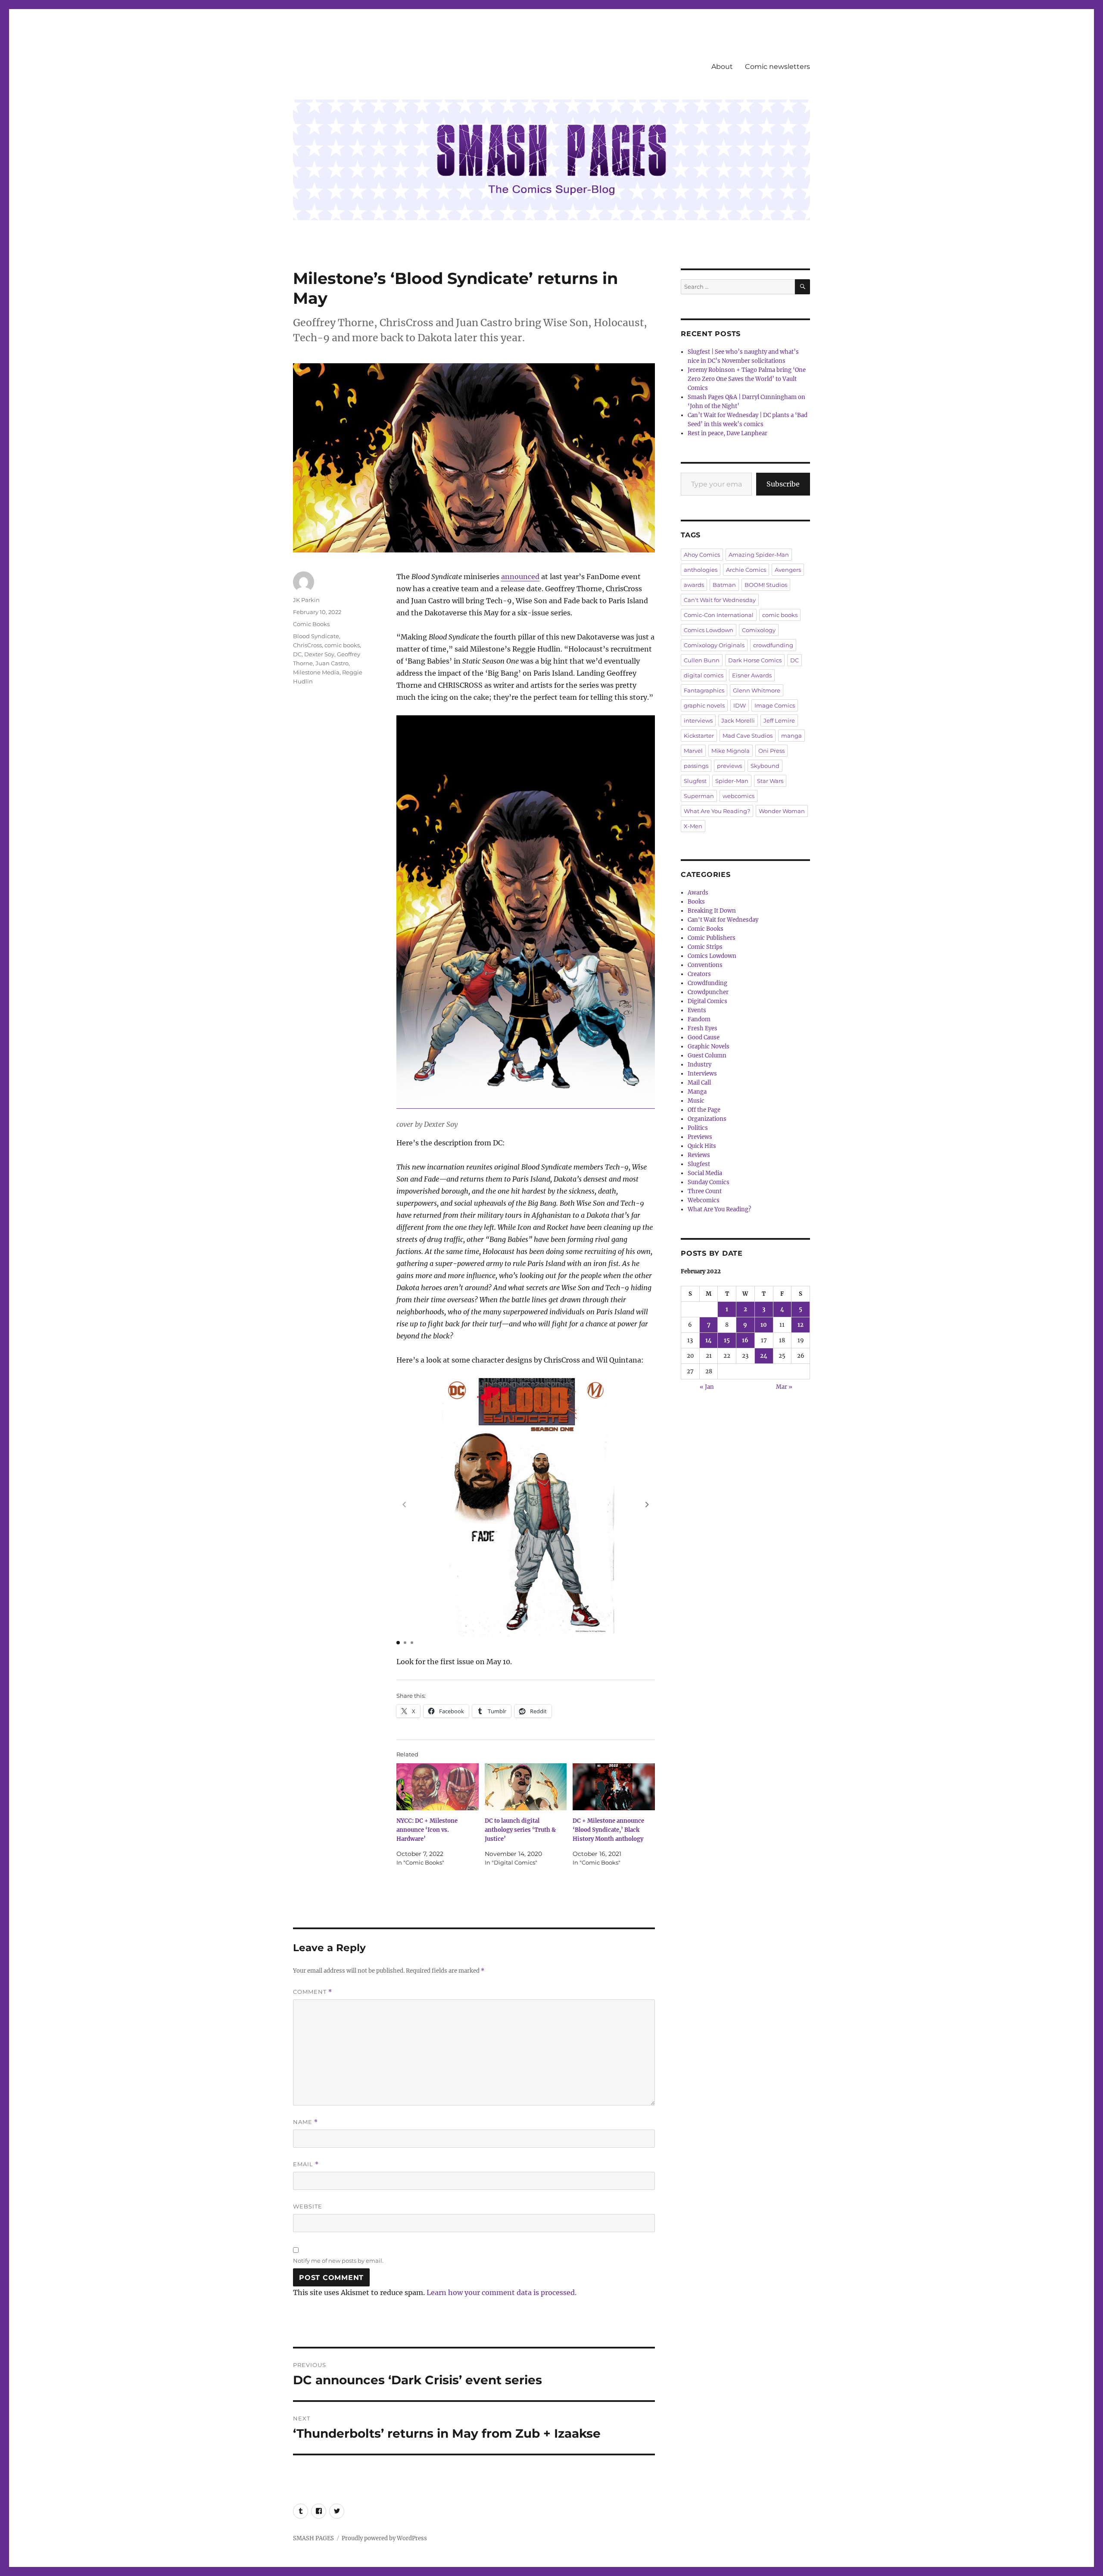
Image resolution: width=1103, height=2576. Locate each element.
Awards (698, 893)
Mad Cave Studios (748, 736)
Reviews (699, 1155)
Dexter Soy (319, 654)
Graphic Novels (709, 1046)
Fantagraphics (704, 690)
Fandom (699, 1019)
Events (697, 1010)
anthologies (701, 570)
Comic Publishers (712, 938)
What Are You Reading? (717, 811)
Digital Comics (707, 1001)
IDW (740, 705)
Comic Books (311, 624)
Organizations (707, 1119)
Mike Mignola (731, 751)
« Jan (707, 1387)
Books (696, 902)
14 (709, 1340)
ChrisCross (307, 645)
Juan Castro (332, 663)
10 (764, 1325)
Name (305, 2122)
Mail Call (699, 1083)
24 (764, 1356)
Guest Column (707, 1056)
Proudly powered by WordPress (384, 2538)
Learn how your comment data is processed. (502, 2292)
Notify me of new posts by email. (338, 2261)
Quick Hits (702, 1146)
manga (791, 736)
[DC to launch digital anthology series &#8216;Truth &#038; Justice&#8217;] (526, 1787)
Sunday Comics (709, 1182)
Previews (700, 1137)
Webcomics (704, 1200)
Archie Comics (746, 570)
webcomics (738, 796)
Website (308, 2206)
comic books (342, 645)
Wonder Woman (782, 811)
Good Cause (704, 1037)
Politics (698, 1128)
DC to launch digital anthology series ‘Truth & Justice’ (520, 1830)
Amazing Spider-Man (759, 555)
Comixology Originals (714, 645)
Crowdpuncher (708, 992)
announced (520, 577)
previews (729, 766)
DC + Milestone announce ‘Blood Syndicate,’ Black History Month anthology (608, 1830)
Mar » (784, 1387)
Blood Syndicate (316, 636)
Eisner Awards (752, 675)
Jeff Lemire (779, 720)
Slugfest (695, 781)
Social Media (705, 1173)
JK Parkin (306, 600)
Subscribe (783, 484)
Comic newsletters (777, 67)
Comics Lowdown (709, 630)
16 (745, 1340)
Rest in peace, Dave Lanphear (728, 433)
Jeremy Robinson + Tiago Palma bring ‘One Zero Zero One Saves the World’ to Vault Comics (747, 379)
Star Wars (770, 781)
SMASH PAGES (313, 2538)
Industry (700, 1065)
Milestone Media (316, 672)
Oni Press (771, 751)
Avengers (788, 570)
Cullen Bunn (702, 660)
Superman (699, 796)
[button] (647, 1504)
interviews (698, 720)
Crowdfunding (707, 983)
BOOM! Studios (766, 585)
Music (696, 1101)
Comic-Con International (719, 615)
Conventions (705, 965)
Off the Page (704, 1110)
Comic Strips (705, 947)
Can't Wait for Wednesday (720, 600)
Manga (697, 1092)
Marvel (693, 751)
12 (801, 1325)
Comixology (759, 630)
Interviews (702, 1074)
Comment (313, 1992)
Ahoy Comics (702, 555)
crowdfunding (773, 645)
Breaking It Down (712, 911)
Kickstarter (699, 736)
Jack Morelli (738, 720)
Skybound (765, 766)
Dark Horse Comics (755, 660)
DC (297, 654)
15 (727, 1340)
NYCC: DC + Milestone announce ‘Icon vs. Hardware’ (427, 1830)
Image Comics (775, 705)
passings (696, 766)
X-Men (693, 826)
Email (306, 2164)
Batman (724, 585)
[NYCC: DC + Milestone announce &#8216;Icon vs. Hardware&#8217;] (438, 1787)
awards (694, 585)
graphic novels (704, 705)
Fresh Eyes (703, 1028)
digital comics (704, 675)
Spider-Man (732, 781)
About (722, 67)
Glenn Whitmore (757, 690)
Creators (699, 974)
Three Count (705, 1191)
